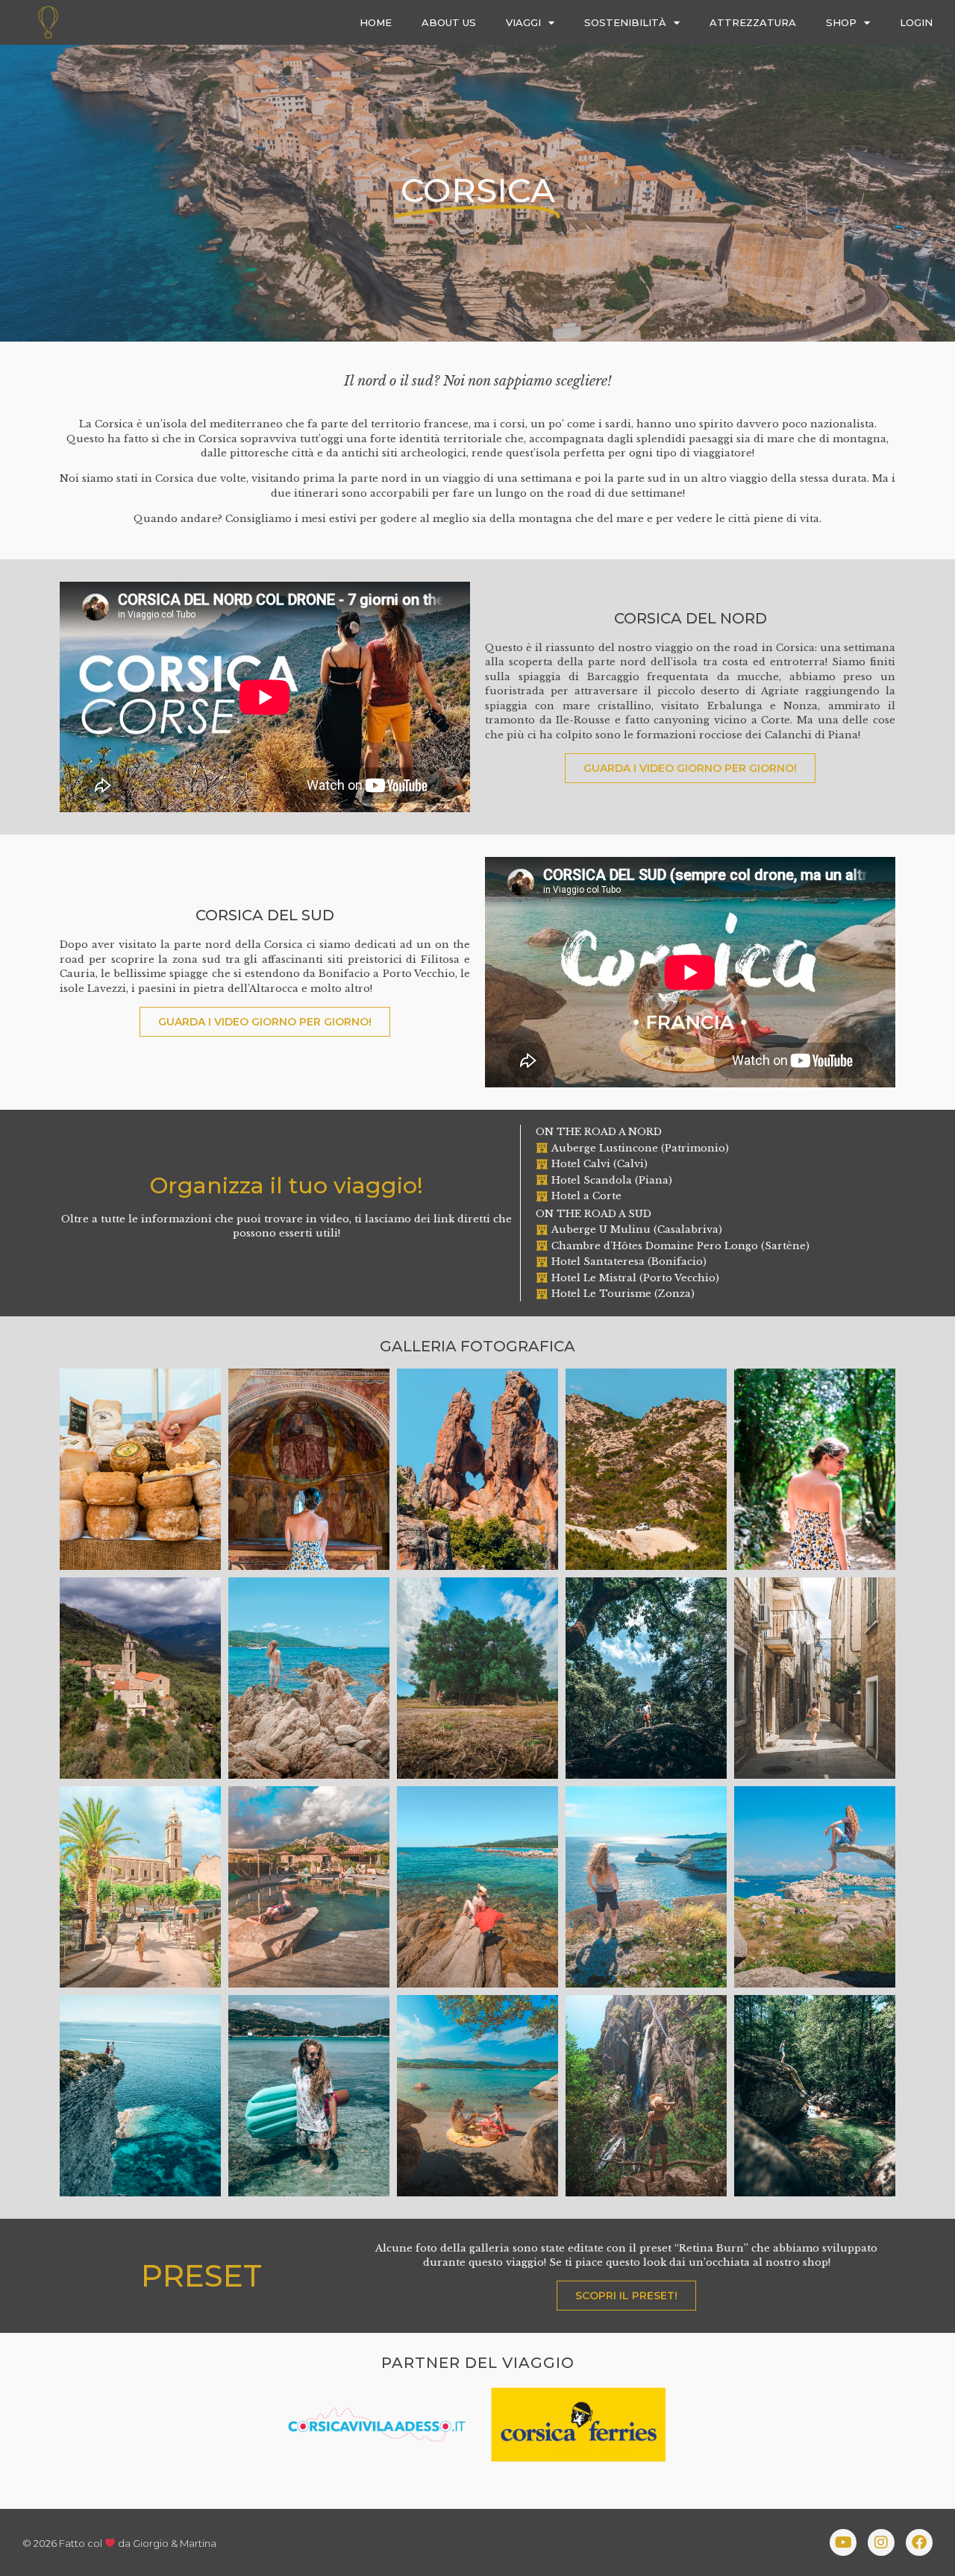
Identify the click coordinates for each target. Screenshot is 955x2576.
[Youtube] (843, 2542)
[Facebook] (919, 2542)
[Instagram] (881, 2542)
